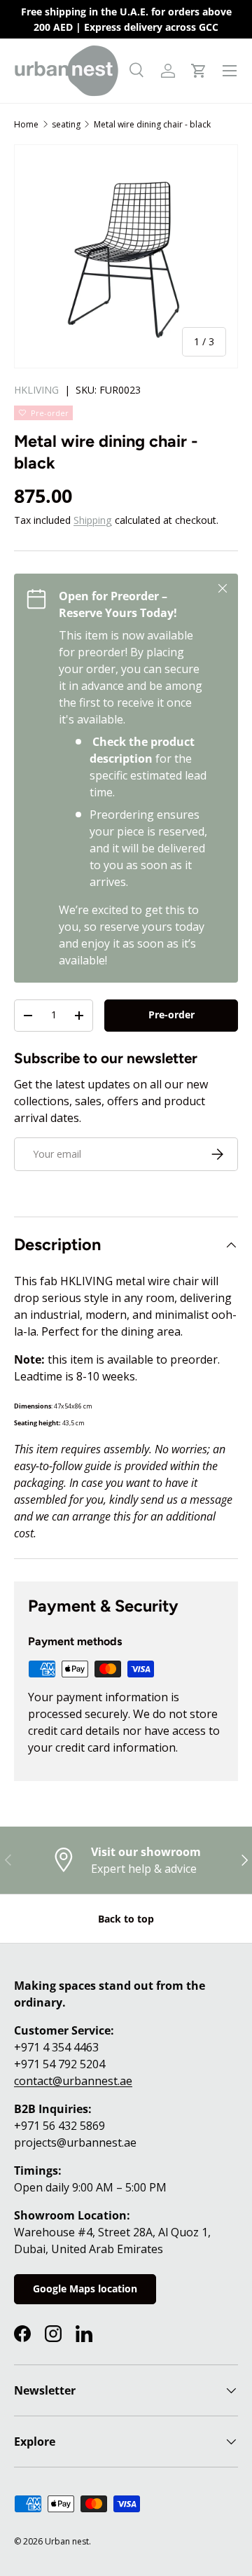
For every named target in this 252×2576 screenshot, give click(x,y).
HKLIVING (36, 390)
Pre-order (171, 1015)
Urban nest (67, 2541)
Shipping (93, 520)
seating (66, 124)
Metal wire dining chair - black (152, 124)
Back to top (126, 1919)
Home (26, 124)
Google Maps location (85, 2288)
